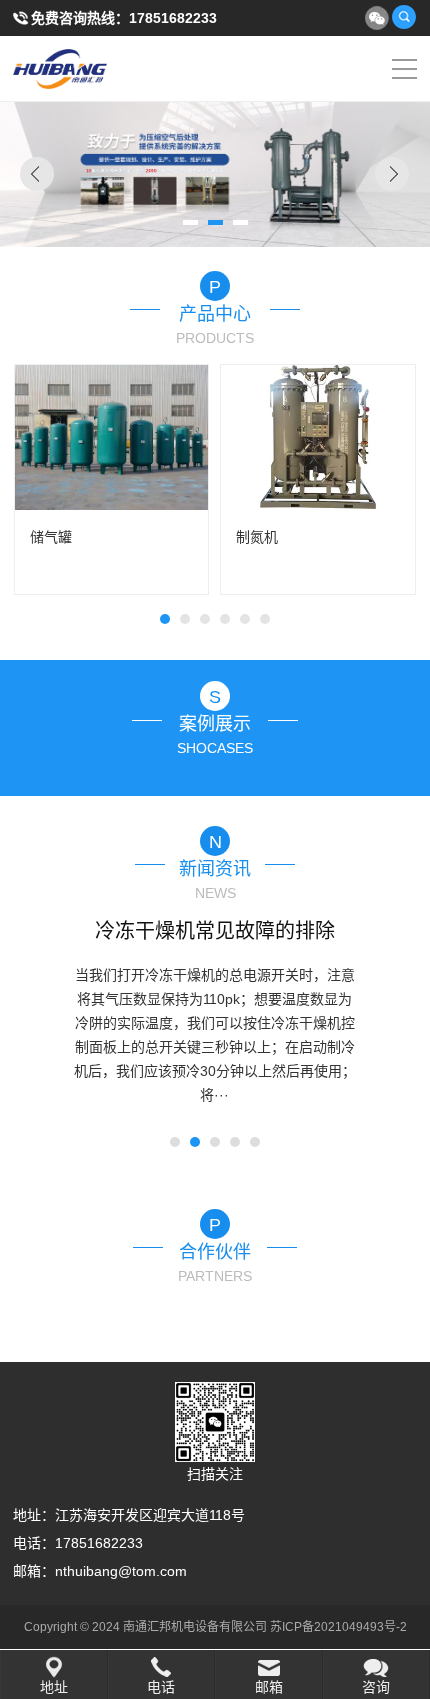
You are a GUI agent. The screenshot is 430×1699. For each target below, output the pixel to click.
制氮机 (257, 537)
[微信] (376, 17)
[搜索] (404, 17)
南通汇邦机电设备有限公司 (79, 69)
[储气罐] (112, 437)
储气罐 (51, 537)
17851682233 (173, 18)
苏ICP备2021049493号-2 (338, 1627)
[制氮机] (318, 437)
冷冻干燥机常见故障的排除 (215, 931)
